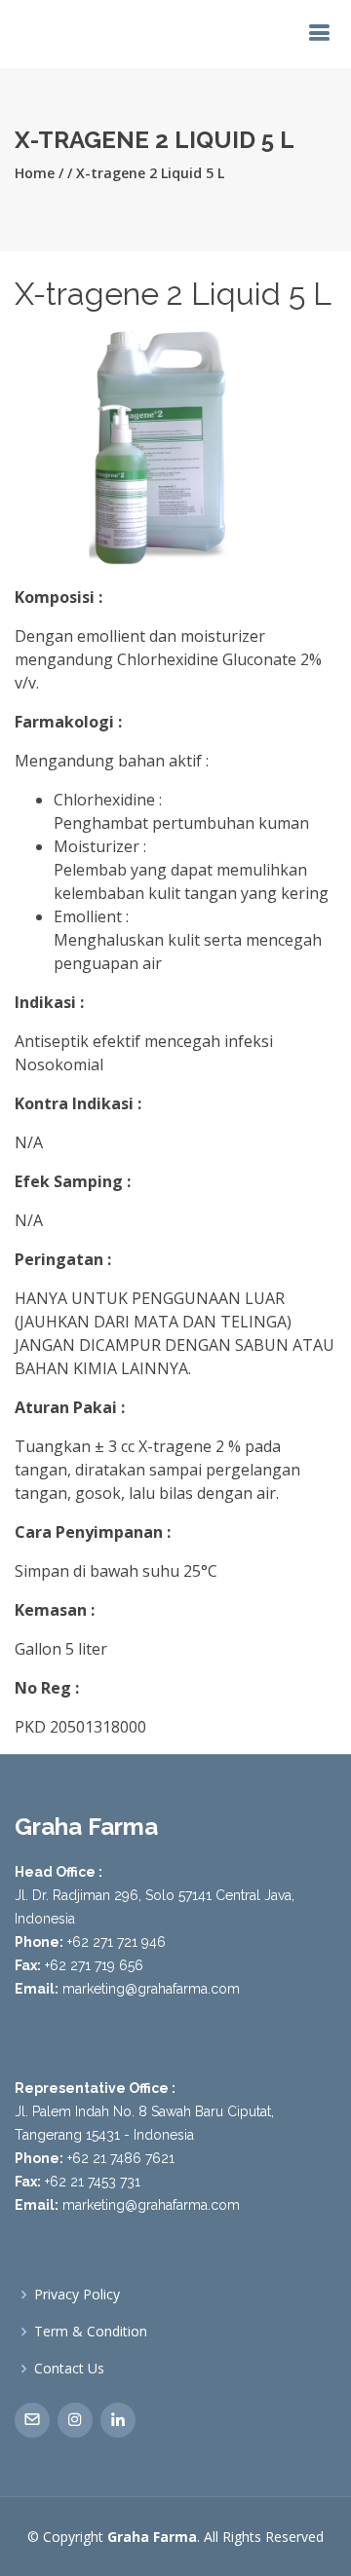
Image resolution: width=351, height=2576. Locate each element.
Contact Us (69, 2369)
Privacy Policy (77, 2295)
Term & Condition (91, 2332)
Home (35, 173)
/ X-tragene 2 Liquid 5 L (146, 173)
